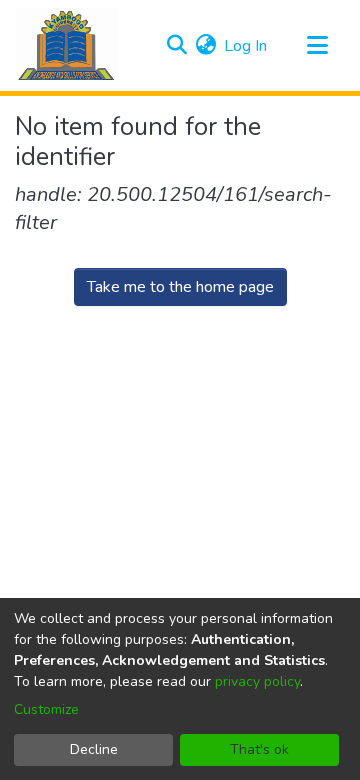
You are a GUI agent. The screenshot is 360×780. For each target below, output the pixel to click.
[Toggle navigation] (317, 46)
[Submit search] (176, 46)
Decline (94, 749)
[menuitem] (205, 46)
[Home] (67, 45)
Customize (46, 709)
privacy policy (257, 681)
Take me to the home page (180, 287)
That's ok (259, 749)
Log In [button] (246, 46)
